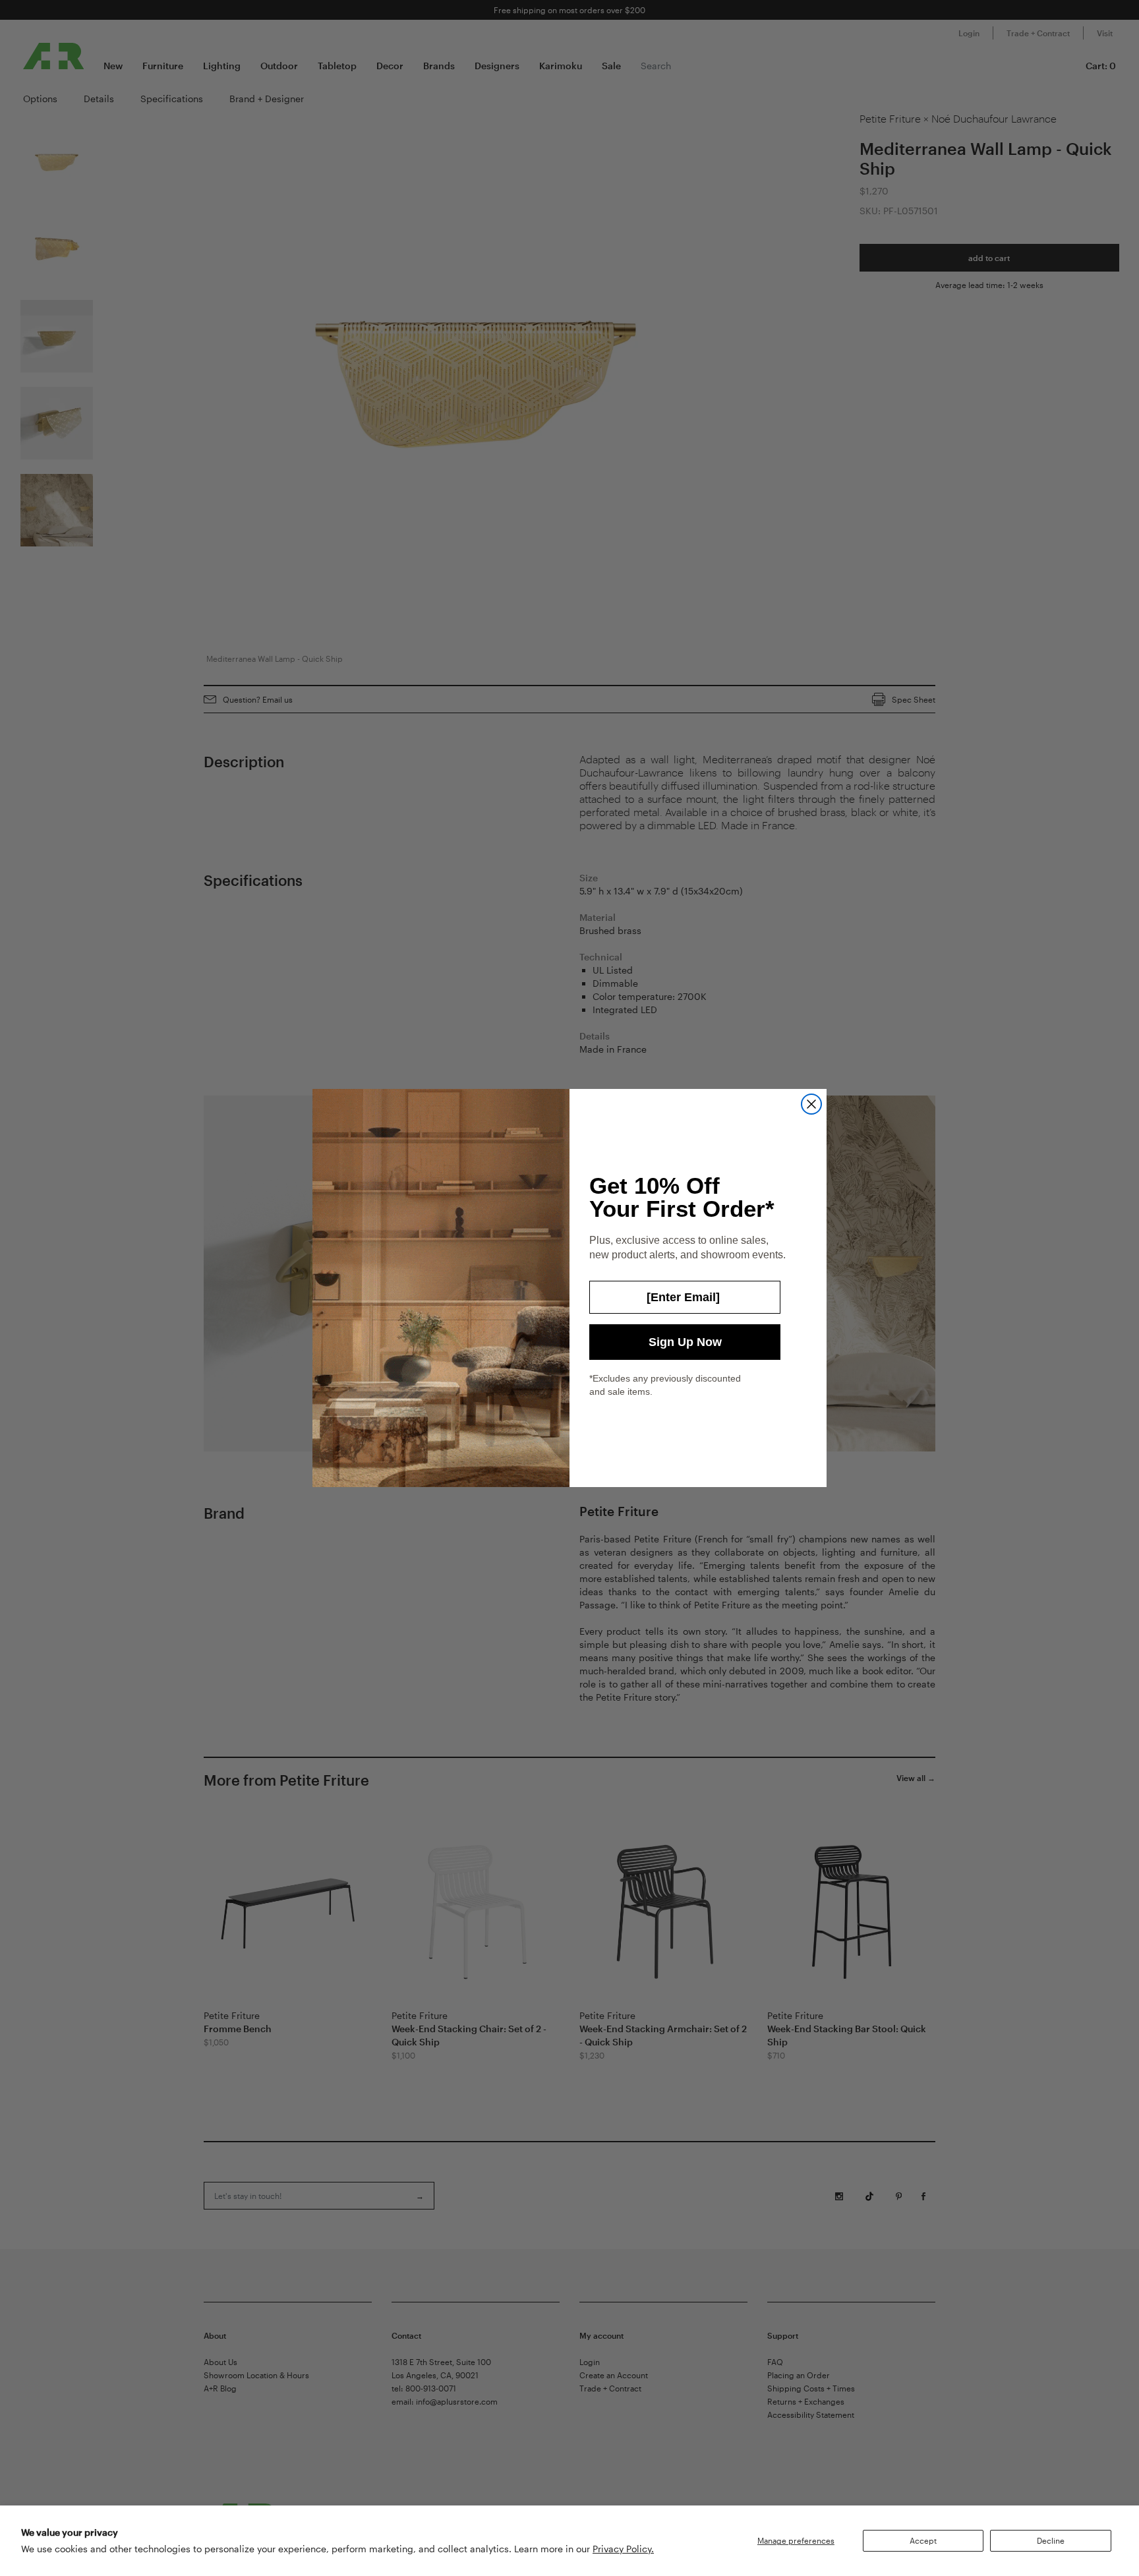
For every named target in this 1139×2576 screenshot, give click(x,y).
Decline (1051, 2540)
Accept (923, 2540)
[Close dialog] (811, 1104)
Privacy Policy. (623, 2549)
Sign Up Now (685, 1342)
